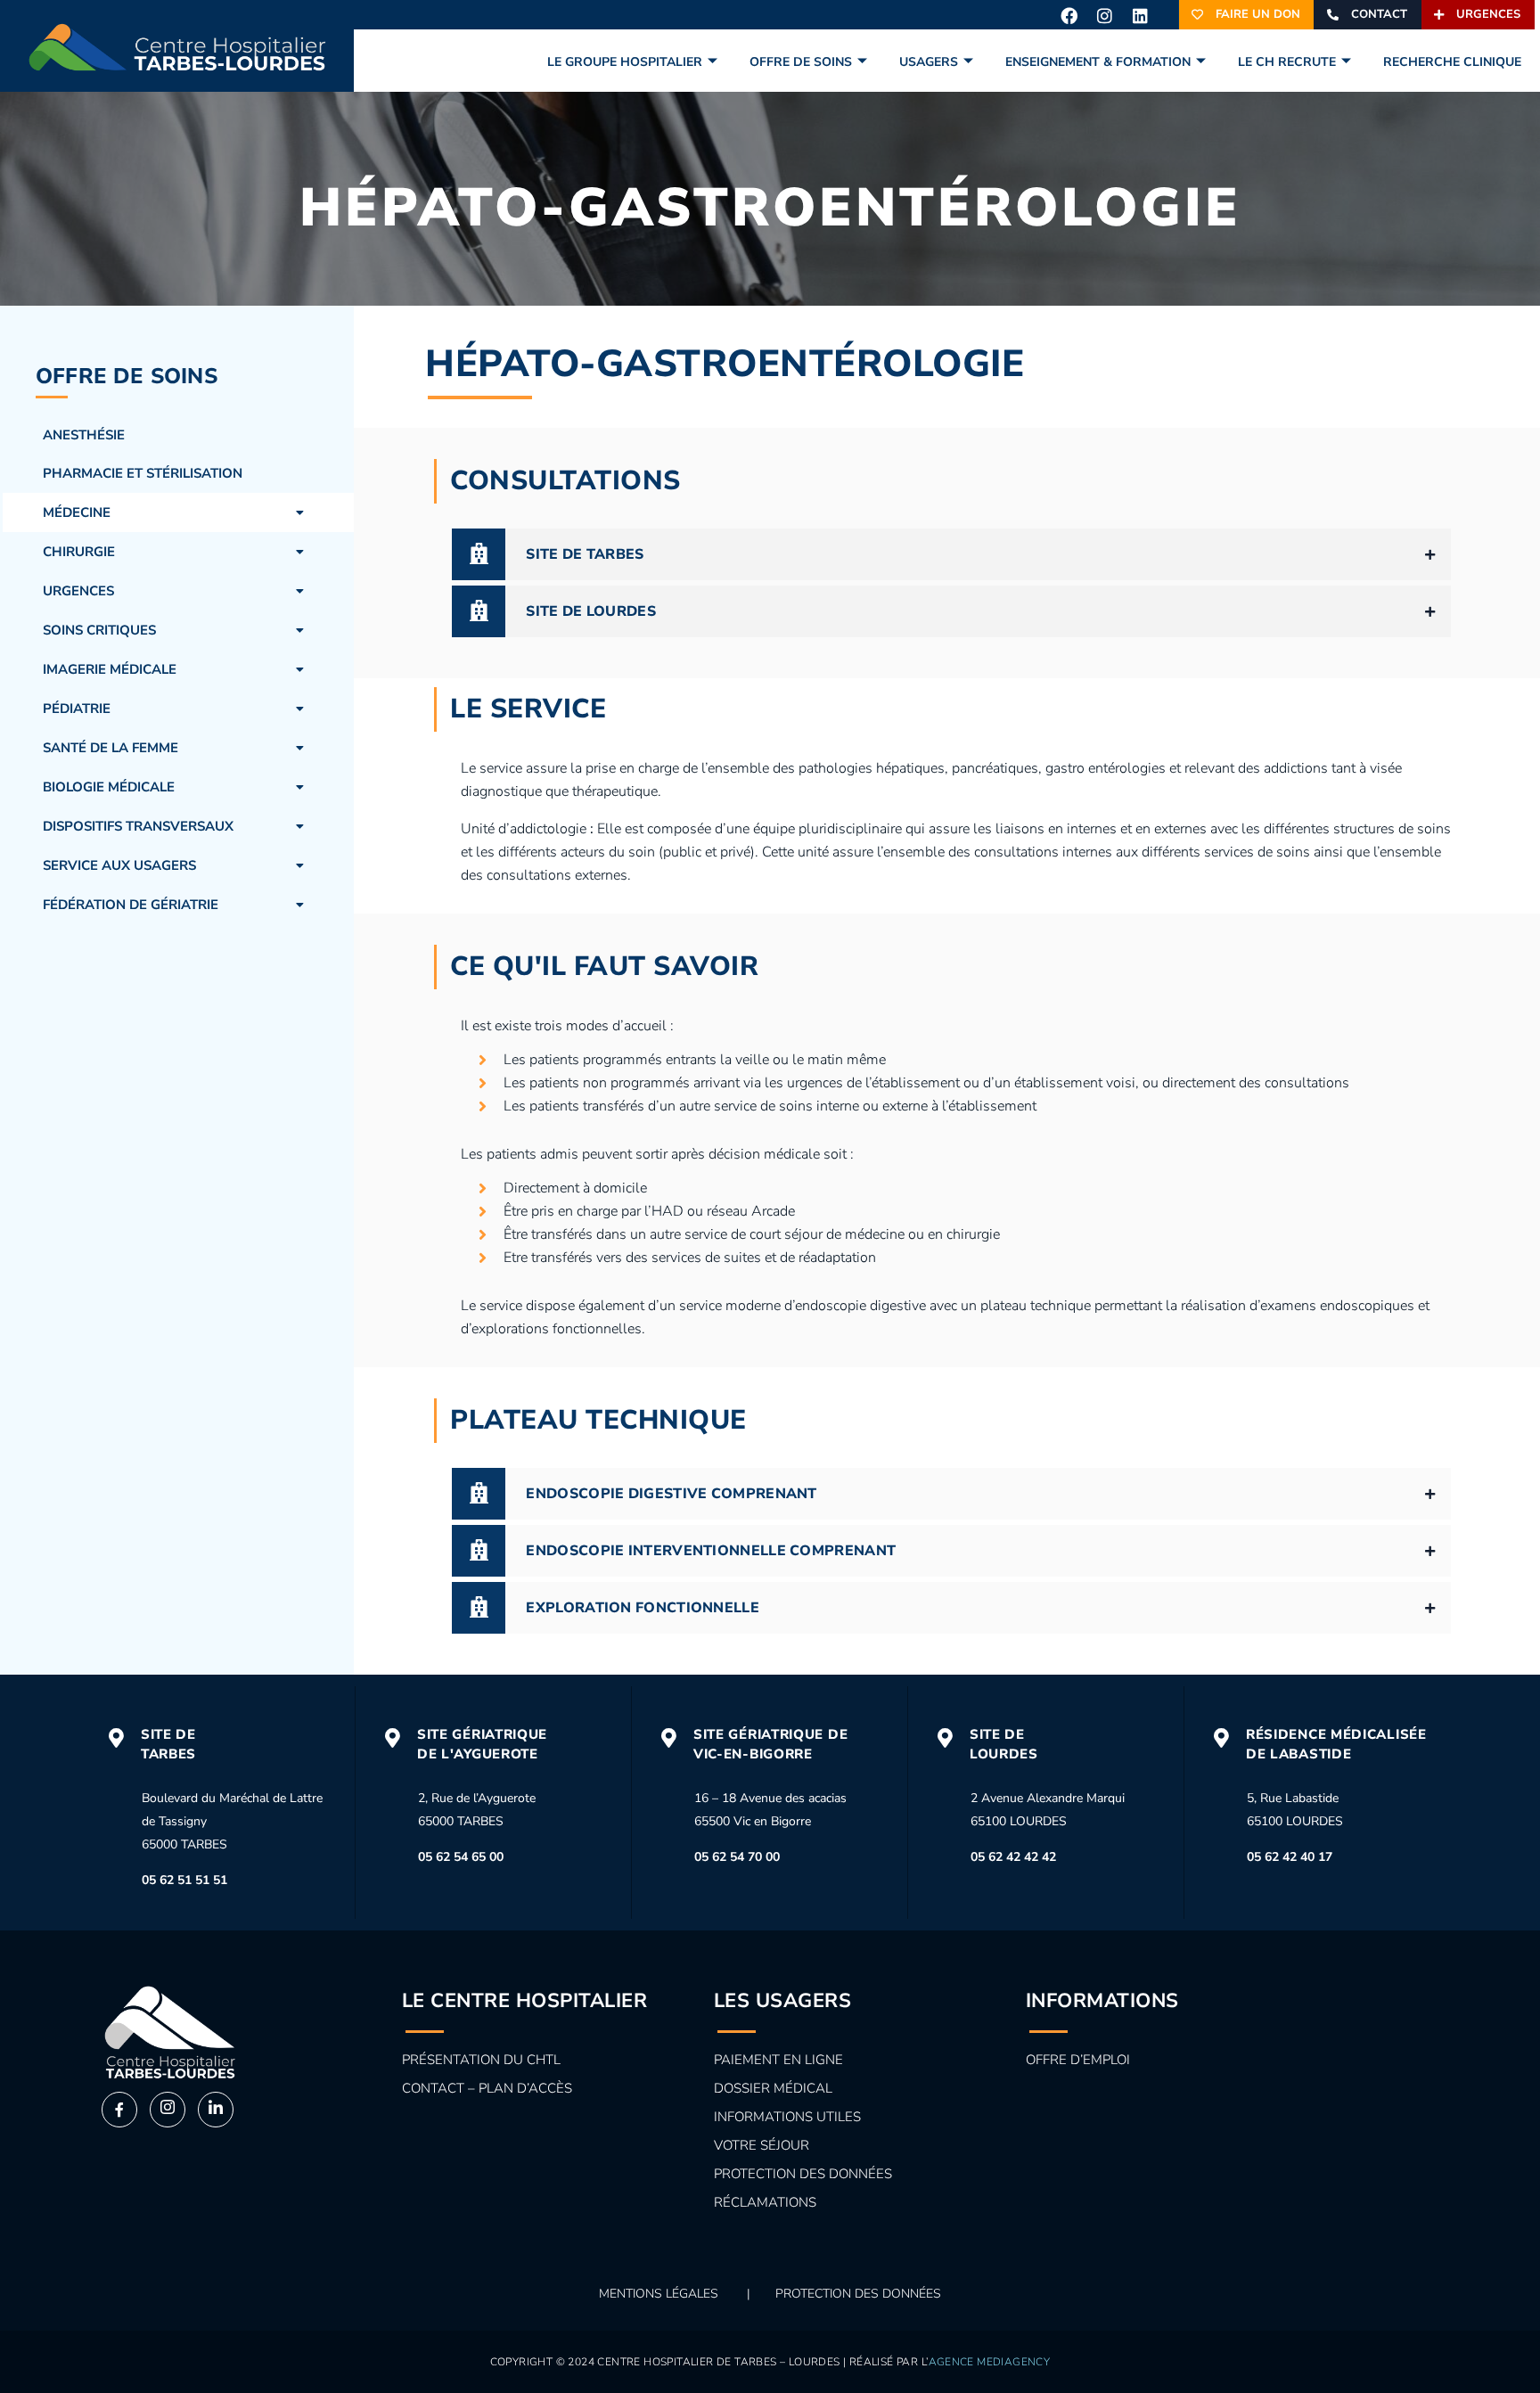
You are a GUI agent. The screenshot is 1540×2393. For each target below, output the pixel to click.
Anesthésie (84, 435)
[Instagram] (1104, 15)
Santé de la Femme (111, 748)
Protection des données (803, 2174)
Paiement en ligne (778, 2060)
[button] (178, 512)
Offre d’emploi (1078, 2060)
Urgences (78, 591)
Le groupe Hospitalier (625, 62)
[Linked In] (216, 2110)
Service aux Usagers (119, 865)
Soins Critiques (99, 630)
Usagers (929, 62)
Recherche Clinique (1452, 62)
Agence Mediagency (990, 2362)
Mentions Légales (659, 2294)
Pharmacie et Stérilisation (143, 473)
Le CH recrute (1287, 62)
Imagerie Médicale (110, 669)
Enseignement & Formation (1098, 62)
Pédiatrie (77, 709)
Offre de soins (801, 62)
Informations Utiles (787, 2117)
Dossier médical (773, 2088)
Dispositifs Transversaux (138, 826)
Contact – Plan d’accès (487, 2088)
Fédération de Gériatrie (131, 905)
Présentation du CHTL (481, 2060)
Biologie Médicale (109, 787)
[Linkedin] (1140, 15)
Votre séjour (762, 2145)
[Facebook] (1069, 15)
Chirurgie (79, 552)
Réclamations (765, 2202)
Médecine (77, 512)
